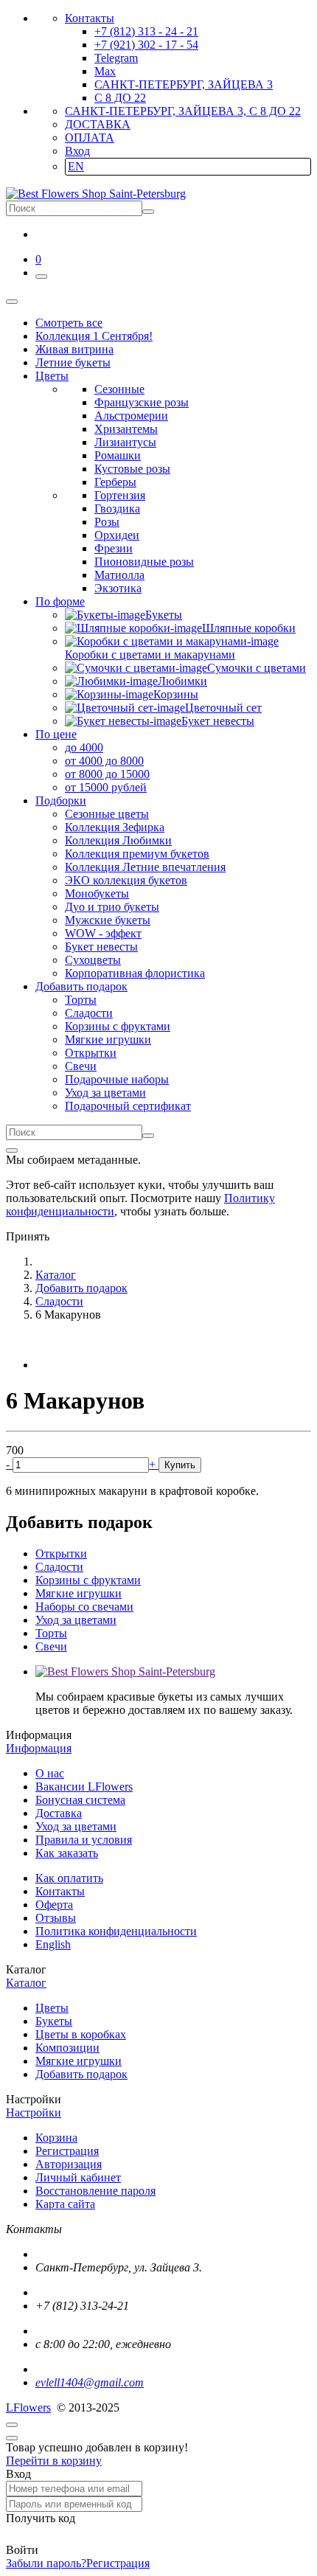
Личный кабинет (78, 2177)
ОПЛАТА (90, 138)
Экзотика (118, 588)
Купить (180, 1465)
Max (105, 71)
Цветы (52, 2008)
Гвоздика (117, 508)
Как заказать (67, 1853)
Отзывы (56, 1918)
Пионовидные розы (144, 562)
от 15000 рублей (106, 787)
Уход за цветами (105, 1093)
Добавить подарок (81, 2074)
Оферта (54, 1905)
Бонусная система (80, 1800)
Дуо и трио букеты (112, 907)
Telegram (116, 58)
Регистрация (67, 2151)
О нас (50, 1773)
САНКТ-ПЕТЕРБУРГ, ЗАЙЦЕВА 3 (184, 84)
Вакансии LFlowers (84, 1787)
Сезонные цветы (107, 814)
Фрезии (114, 548)
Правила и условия (84, 1840)
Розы (107, 522)
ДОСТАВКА (98, 124)
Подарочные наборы (117, 1079)
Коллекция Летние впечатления (145, 867)
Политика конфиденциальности (116, 1931)
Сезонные (119, 389)
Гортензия (120, 495)
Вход (77, 151)
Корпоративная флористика (135, 973)
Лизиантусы (125, 442)
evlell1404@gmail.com (90, 2382)
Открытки (91, 1053)
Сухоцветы (93, 960)
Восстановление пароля (95, 2191)
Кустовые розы (132, 469)
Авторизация (69, 2164)
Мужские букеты (108, 920)
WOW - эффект (103, 933)
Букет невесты (101, 947)
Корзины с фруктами (118, 1026)
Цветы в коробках (81, 2034)
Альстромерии (131, 416)
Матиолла (119, 575)
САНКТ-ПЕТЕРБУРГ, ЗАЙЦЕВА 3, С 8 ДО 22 (183, 111)
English (53, 1944)
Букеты (54, 2021)
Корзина (56, 2138)
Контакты (90, 18)
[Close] (12, 1150)
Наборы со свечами (84, 1607)
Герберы (115, 482)
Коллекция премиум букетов (137, 854)
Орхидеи (117, 535)
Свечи (81, 1066)
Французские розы (142, 402)
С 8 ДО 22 (120, 98)
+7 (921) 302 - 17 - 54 (146, 45)
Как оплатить (69, 1878)
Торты (81, 1000)
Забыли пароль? (46, 2563)
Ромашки (118, 455)
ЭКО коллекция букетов (126, 880)
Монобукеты (97, 893)
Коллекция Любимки (118, 840)
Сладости (89, 1013)
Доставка (59, 1813)
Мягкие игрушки (108, 1039)
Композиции (67, 2048)
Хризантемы (126, 429)
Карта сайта (65, 2204)
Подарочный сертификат (128, 1106)
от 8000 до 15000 (107, 774)
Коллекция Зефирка (115, 827)
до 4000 (84, 747)
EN (76, 166)
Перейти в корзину (54, 2461)
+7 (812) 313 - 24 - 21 (146, 31)
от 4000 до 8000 (104, 761)
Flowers (28, 2407)
